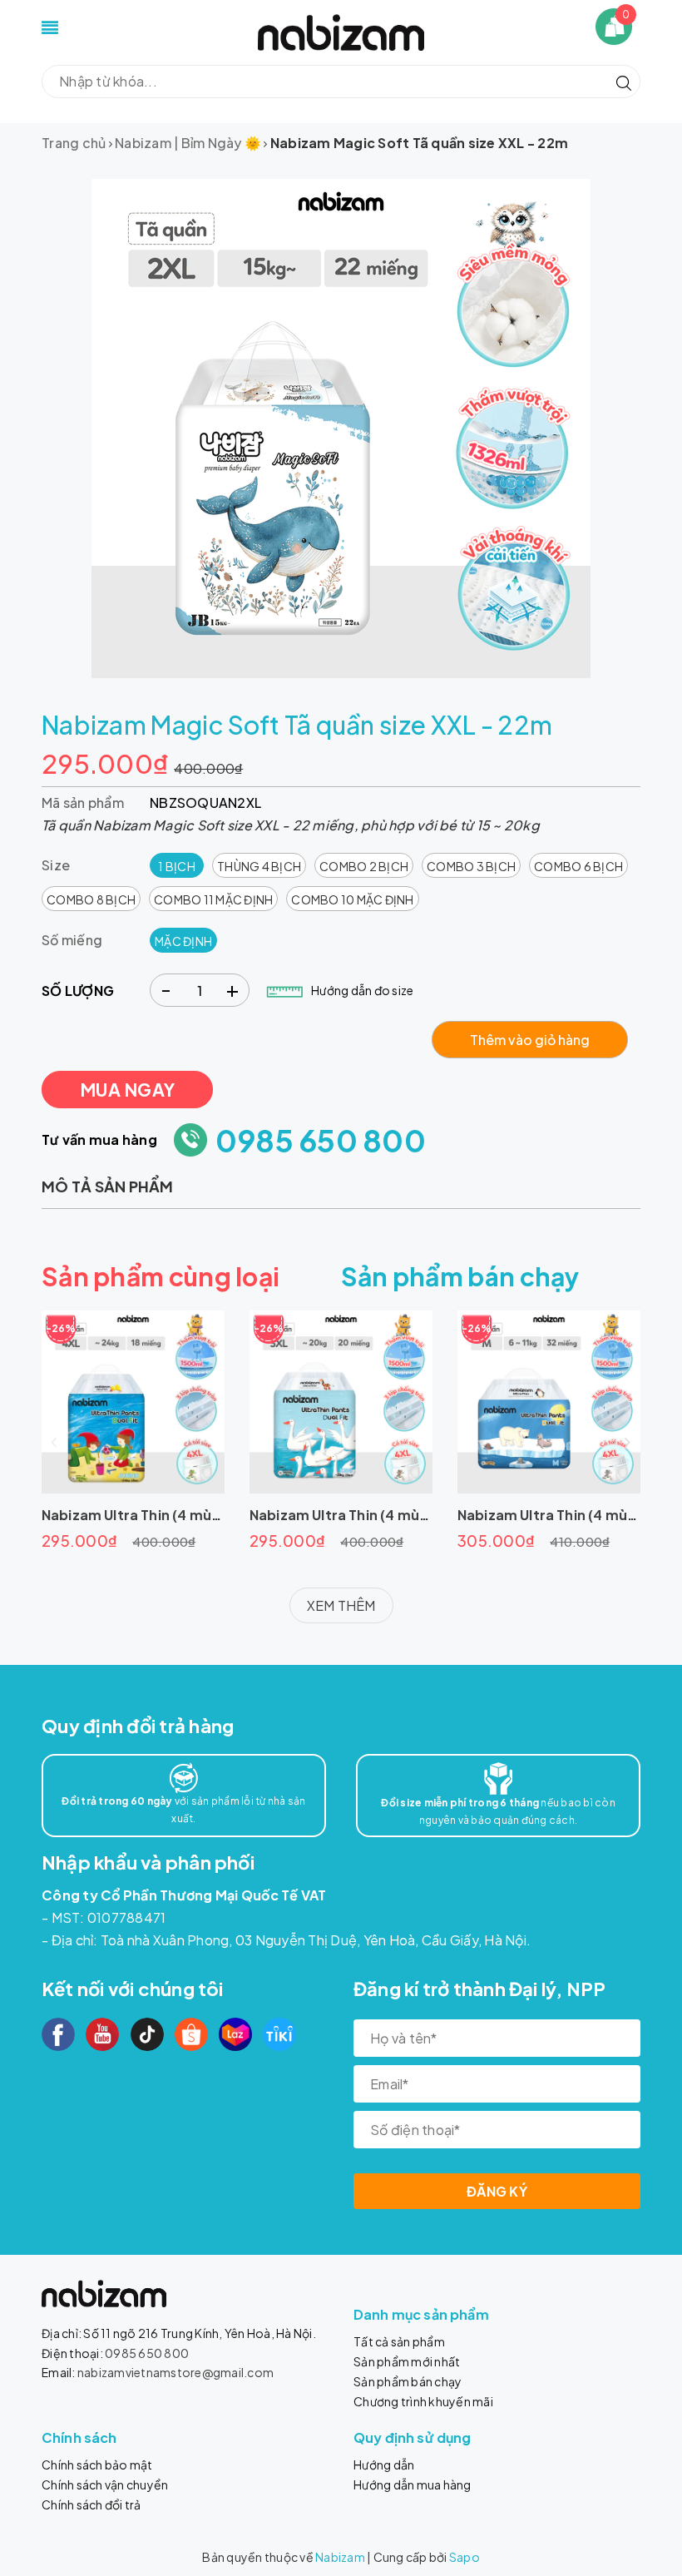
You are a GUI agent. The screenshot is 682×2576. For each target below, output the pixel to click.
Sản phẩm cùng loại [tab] (161, 1276)
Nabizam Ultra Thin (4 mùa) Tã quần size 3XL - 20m (420, 1515)
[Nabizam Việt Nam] (341, 30)
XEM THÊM (341, 1605)
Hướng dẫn (384, 2465)
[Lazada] (235, 2034)
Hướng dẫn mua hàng (413, 2484)
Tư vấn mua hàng (99, 1139)
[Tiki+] (279, 2034)
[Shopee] (191, 2034)
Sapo (465, 2557)
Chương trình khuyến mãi (423, 2401)
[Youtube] (102, 2034)
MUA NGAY (127, 1090)
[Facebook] (58, 2034)
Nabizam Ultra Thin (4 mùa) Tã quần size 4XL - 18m (210, 1515)
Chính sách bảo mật (97, 2465)
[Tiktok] (147, 2034)
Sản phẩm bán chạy (408, 2381)
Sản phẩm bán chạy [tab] (460, 1276)
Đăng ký (497, 2191)
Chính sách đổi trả (91, 2504)
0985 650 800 (321, 1140)
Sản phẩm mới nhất (407, 2361)
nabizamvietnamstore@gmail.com (175, 2372)
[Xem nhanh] (133, 1402)
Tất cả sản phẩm (399, 2341)
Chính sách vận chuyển (105, 2484)
